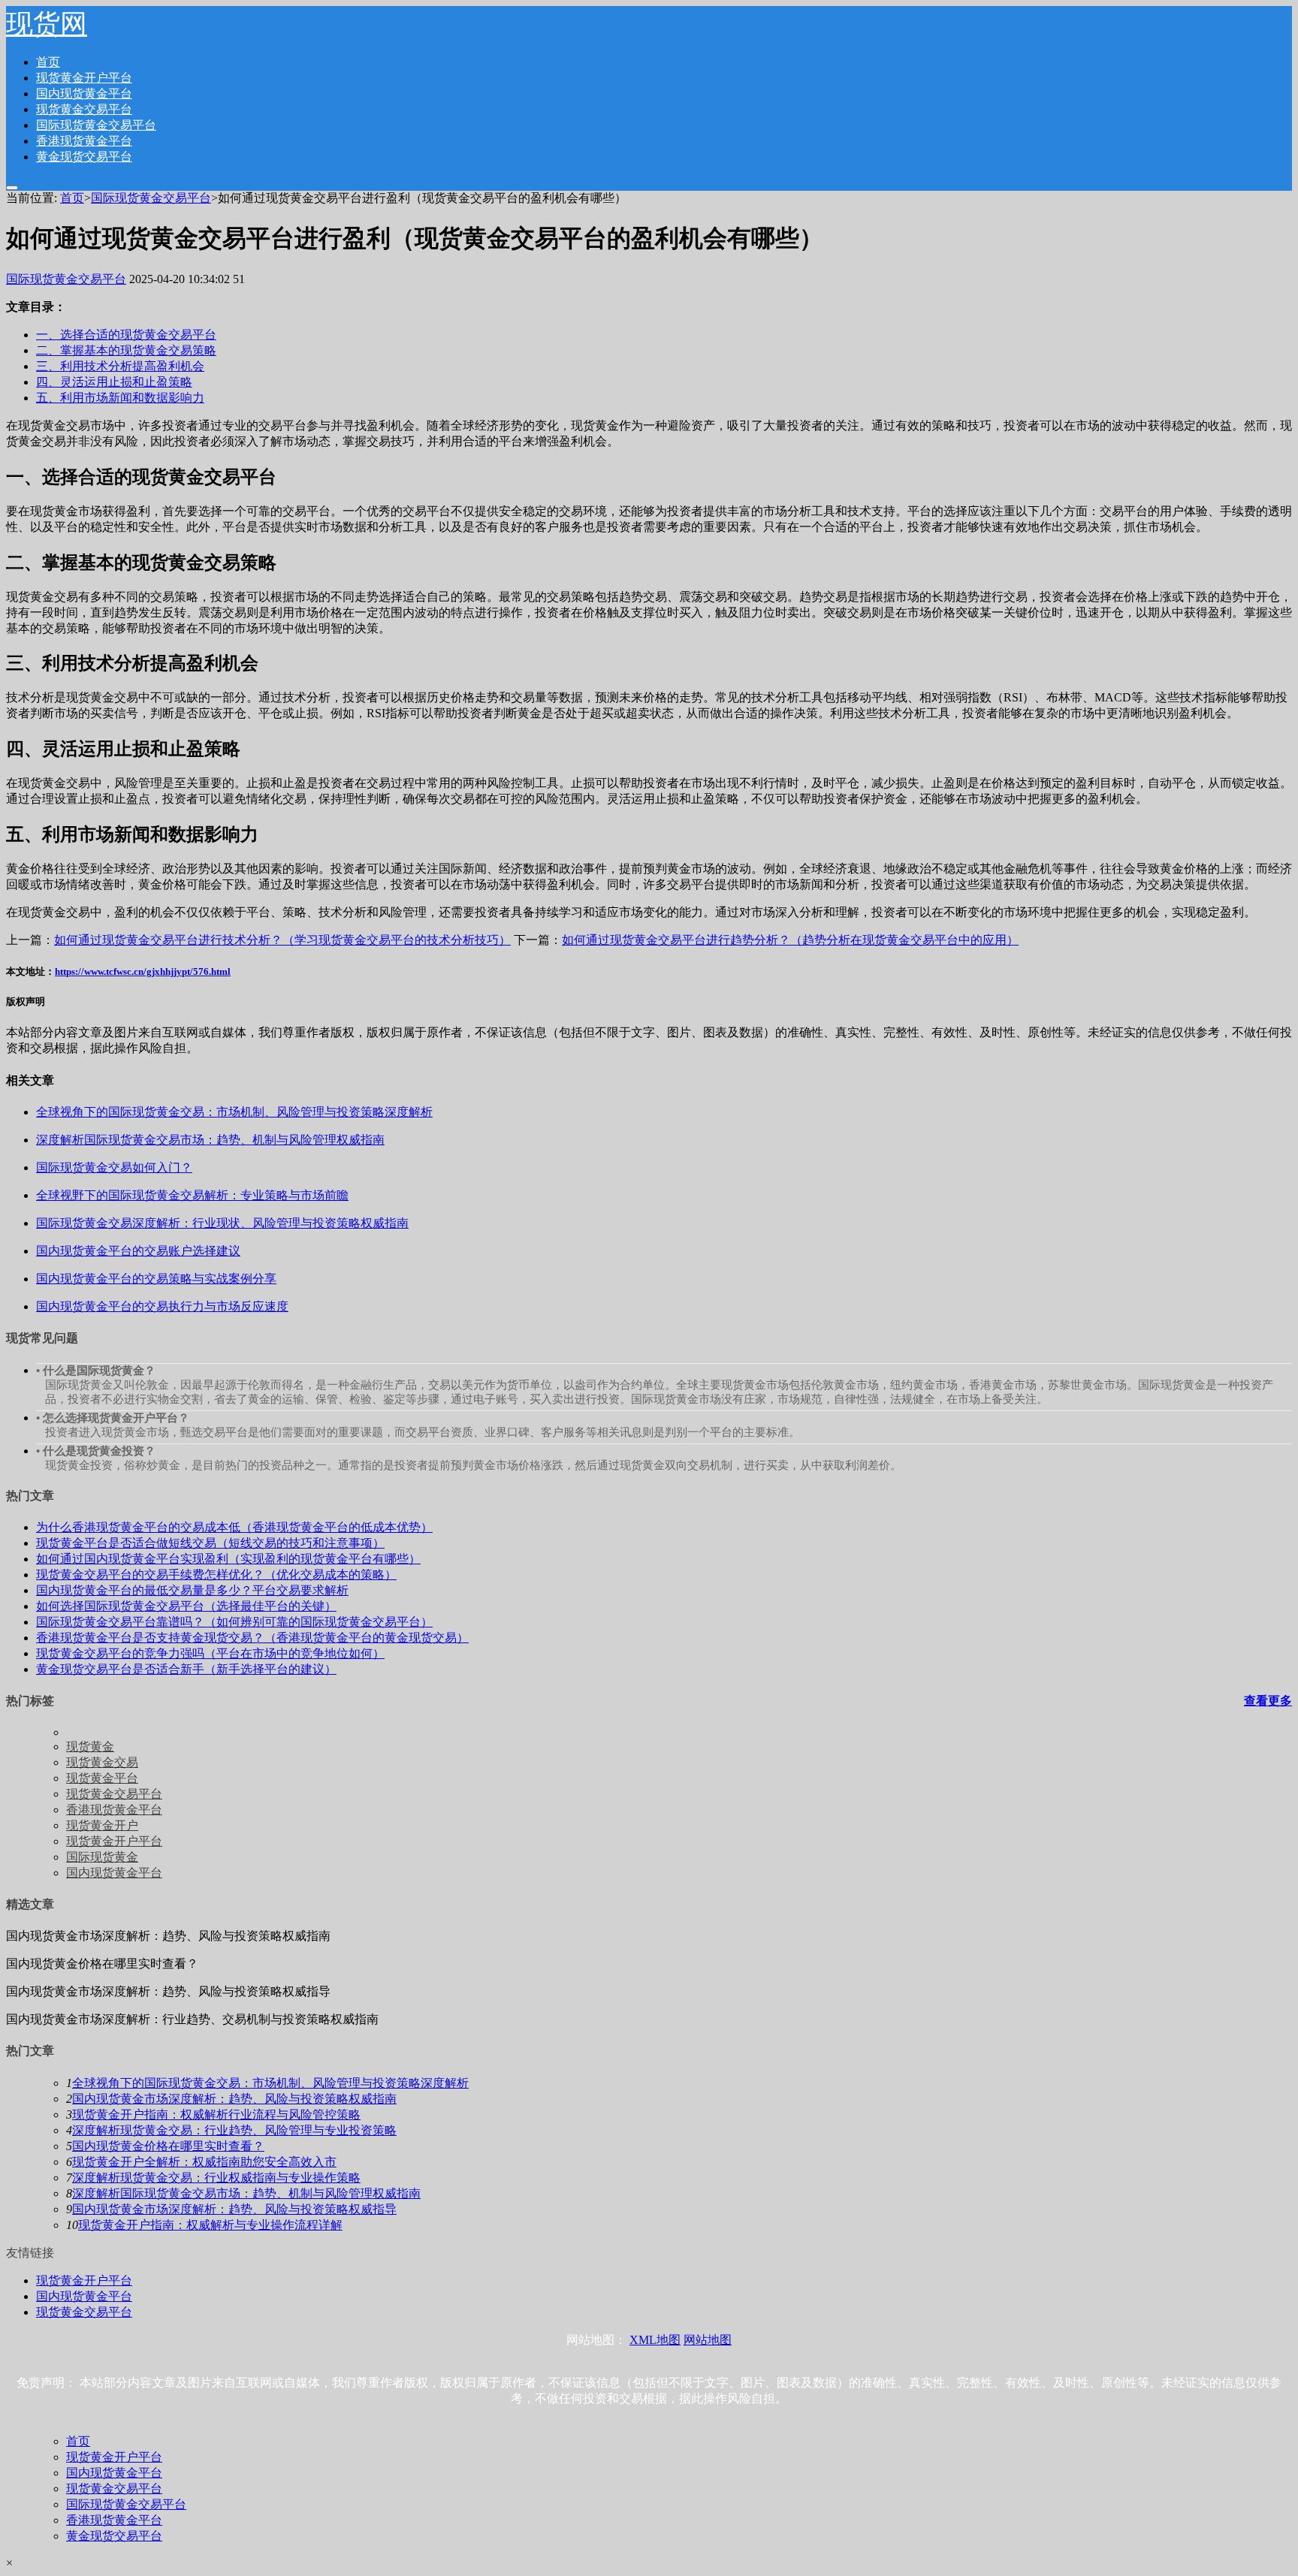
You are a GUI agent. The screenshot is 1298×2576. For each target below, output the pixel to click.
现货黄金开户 (102, 1825)
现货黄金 (90, 1746)
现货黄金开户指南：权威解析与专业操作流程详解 (210, 2225)
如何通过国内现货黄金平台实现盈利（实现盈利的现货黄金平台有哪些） (228, 1559)
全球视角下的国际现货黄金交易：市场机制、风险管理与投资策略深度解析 (270, 2083)
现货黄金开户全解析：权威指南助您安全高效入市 (204, 2162)
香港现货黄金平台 (84, 141)
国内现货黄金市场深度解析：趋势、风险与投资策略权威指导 (234, 2209)
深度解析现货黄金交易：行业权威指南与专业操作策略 (216, 2178)
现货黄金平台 (102, 1778)
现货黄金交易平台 (84, 109)
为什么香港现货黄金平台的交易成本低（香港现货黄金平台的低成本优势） (234, 1527)
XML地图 (655, 2340)
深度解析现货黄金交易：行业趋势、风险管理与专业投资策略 (234, 2130)
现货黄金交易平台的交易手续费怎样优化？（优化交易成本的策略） (216, 1575)
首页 (48, 62)
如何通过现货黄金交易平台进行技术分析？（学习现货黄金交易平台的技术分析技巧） (282, 940)
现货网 (47, 24)
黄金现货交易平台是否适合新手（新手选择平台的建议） (186, 1669)
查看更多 (1268, 1701)
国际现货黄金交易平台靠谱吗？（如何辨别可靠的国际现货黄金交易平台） (234, 1622)
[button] (12, 188)
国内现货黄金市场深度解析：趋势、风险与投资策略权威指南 (234, 2099)
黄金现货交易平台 (84, 157)
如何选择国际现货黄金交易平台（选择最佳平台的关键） (186, 1606)
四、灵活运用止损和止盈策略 (114, 382)
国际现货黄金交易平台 (96, 125)
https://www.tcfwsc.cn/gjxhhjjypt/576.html (143, 971)
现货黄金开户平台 (84, 78)
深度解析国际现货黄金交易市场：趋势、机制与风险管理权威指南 (246, 2193)
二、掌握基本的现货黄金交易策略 (126, 350)
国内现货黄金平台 (84, 94)
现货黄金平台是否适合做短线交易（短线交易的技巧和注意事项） (210, 1543)
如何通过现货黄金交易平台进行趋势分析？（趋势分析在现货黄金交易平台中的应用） (790, 940)
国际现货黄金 (102, 1857)
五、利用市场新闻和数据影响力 (120, 398)
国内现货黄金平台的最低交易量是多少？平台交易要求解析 (192, 1590)
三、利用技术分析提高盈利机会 (120, 366)
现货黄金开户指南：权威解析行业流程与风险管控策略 (216, 2114)
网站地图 (708, 2340)
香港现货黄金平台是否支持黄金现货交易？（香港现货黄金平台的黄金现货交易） (252, 1638)
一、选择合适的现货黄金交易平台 (126, 335)
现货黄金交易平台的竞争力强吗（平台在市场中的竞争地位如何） (210, 1653)
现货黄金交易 (102, 1762)
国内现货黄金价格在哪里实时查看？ (168, 2146)
